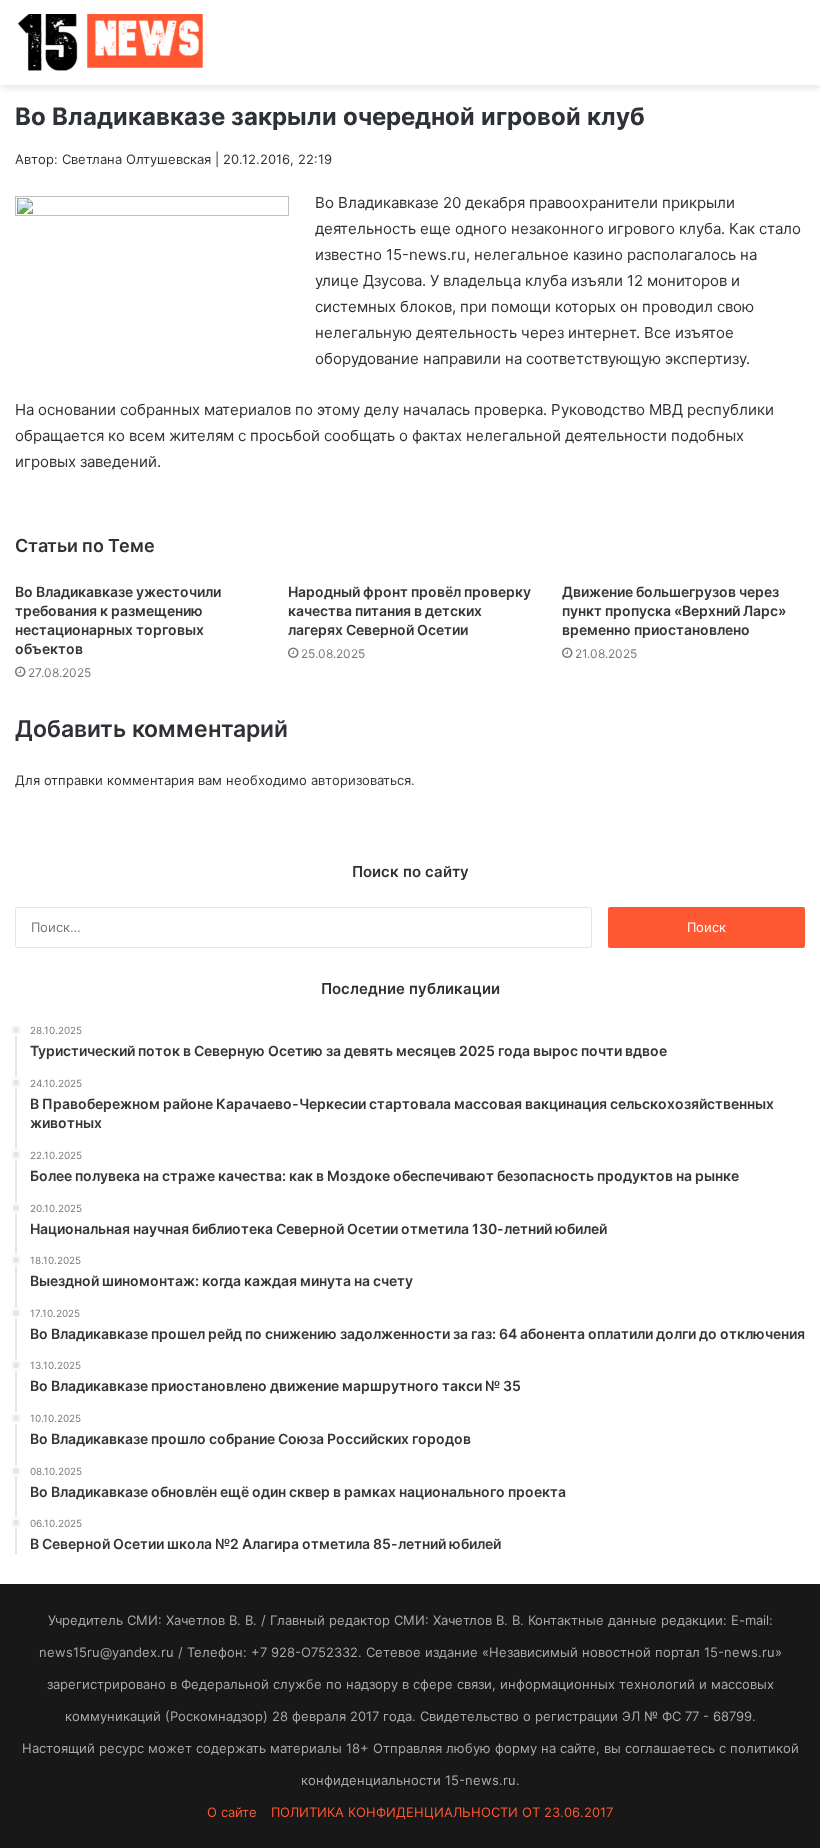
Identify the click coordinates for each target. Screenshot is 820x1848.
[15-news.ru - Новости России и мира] (110, 42)
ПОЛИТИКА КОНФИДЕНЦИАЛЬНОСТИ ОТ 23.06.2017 (442, 1812)
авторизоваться (361, 780)
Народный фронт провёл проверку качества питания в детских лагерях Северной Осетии (409, 610)
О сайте (232, 1812)
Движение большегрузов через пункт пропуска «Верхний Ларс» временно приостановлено (674, 610)
